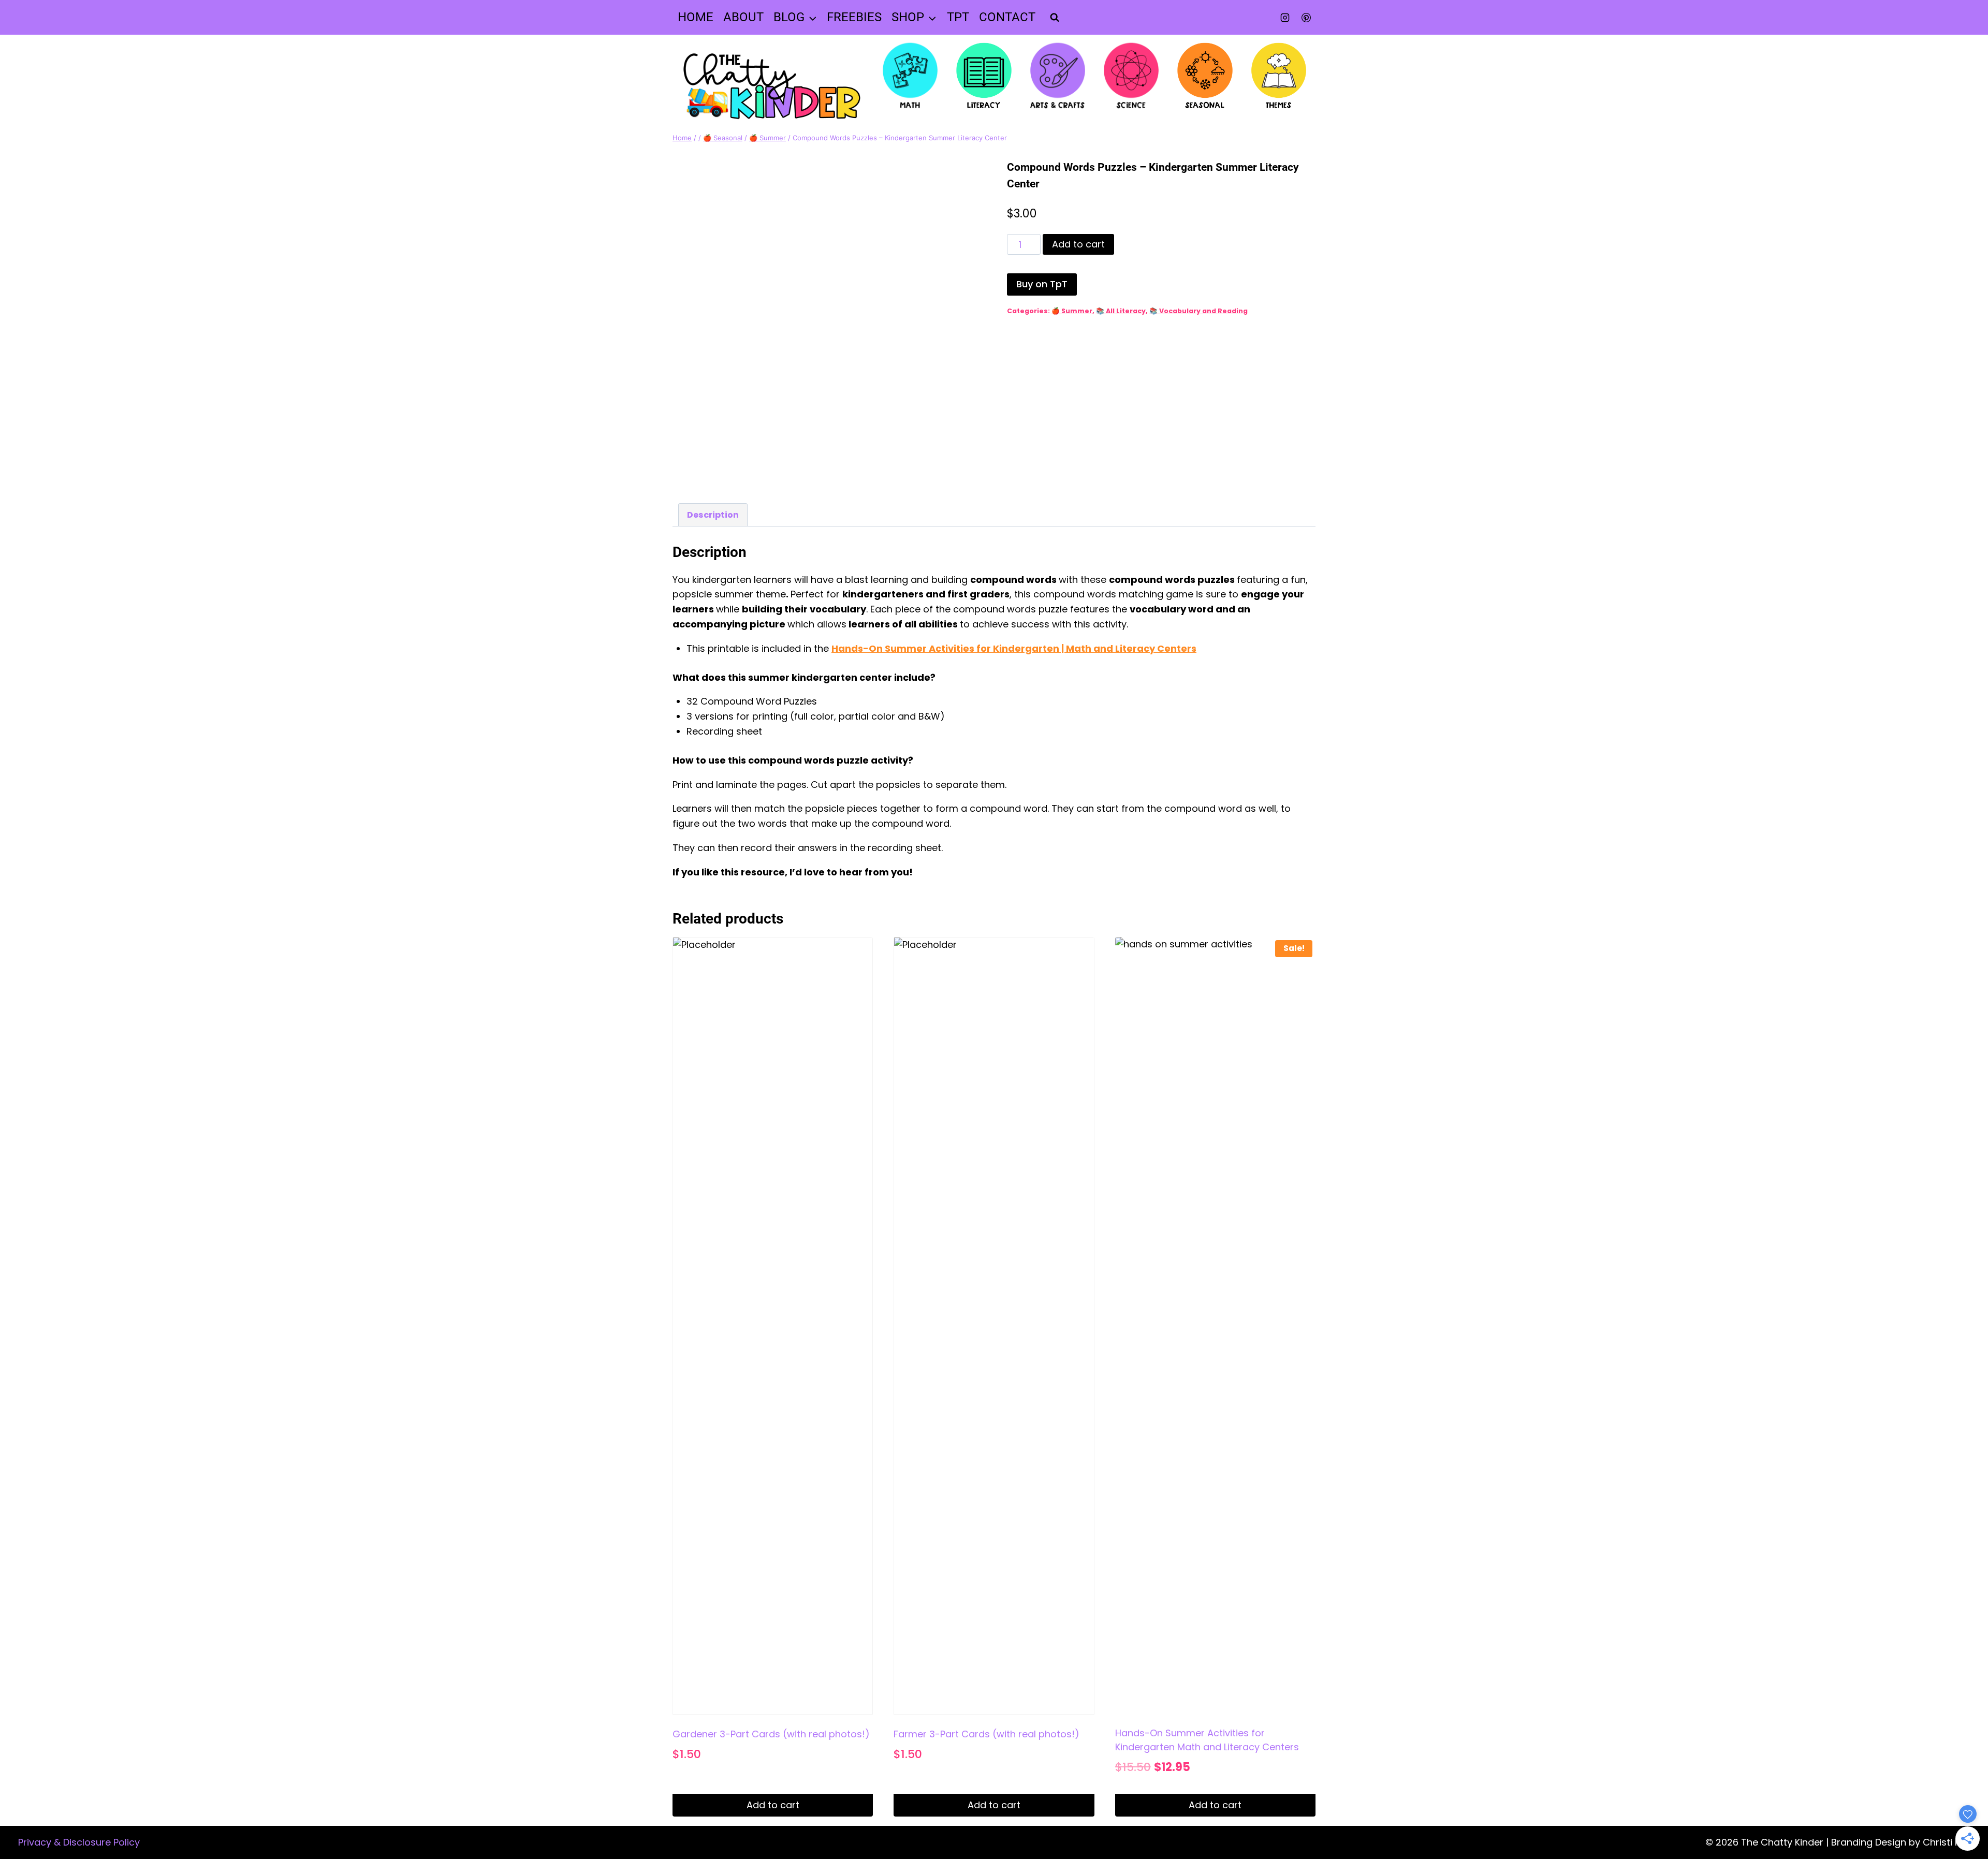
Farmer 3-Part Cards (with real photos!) (986, 1734)
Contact (1007, 17)
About (743, 17)
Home (696, 17)
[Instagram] (1285, 18)
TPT (958, 17)
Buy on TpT (1042, 284)
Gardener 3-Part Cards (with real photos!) (771, 1734)
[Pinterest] (1306, 18)
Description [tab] (713, 515)
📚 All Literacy (1121, 311)
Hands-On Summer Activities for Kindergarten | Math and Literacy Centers (1014, 648)
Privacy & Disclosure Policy (79, 1842)
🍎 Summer (1072, 311)
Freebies (854, 17)
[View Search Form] (1055, 18)
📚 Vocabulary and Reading (1198, 311)
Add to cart (1078, 244)
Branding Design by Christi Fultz (1903, 1842)
